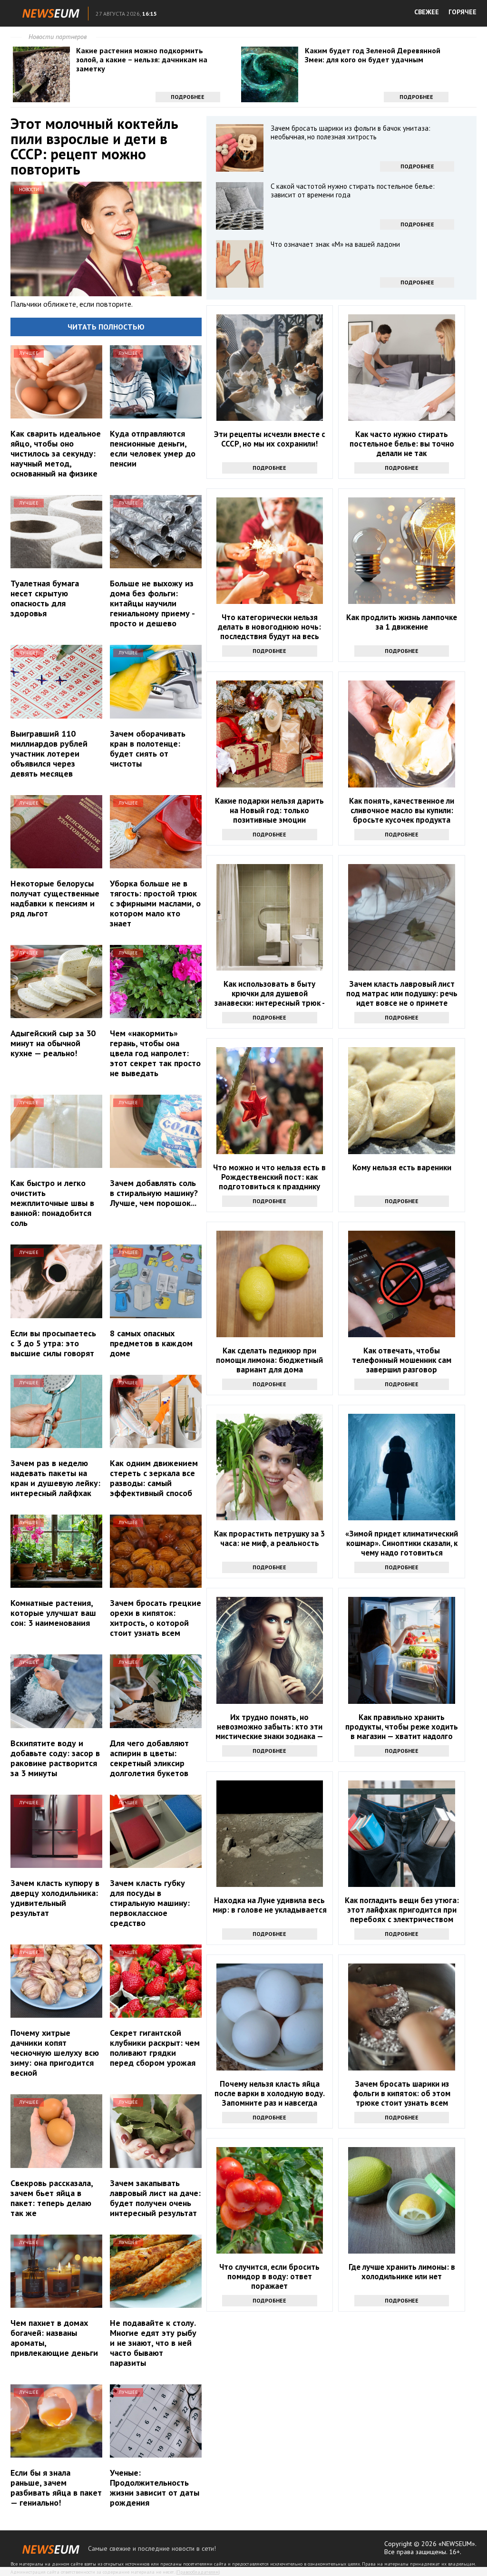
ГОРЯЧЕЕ (463, 12)
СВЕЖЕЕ (427, 12)
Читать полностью (106, 327)
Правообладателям (198, 2572)
